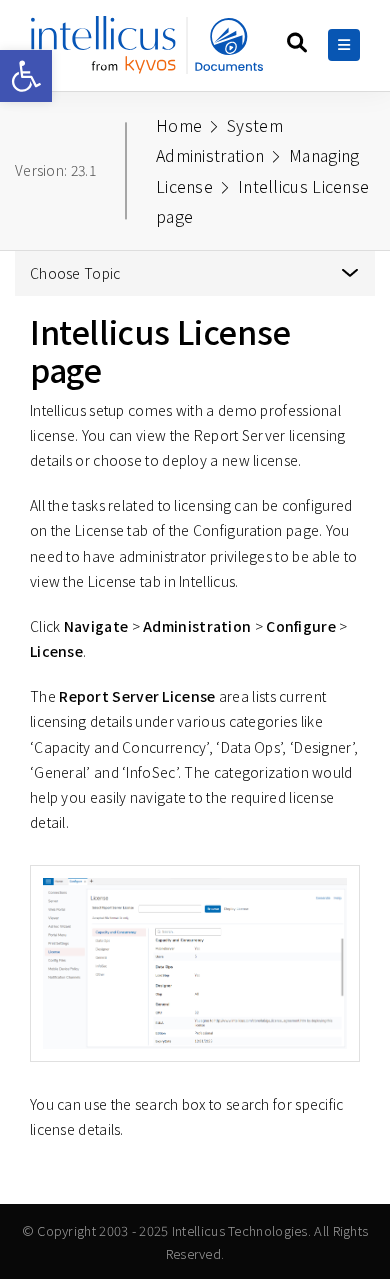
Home (179, 125)
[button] (26, 76)
